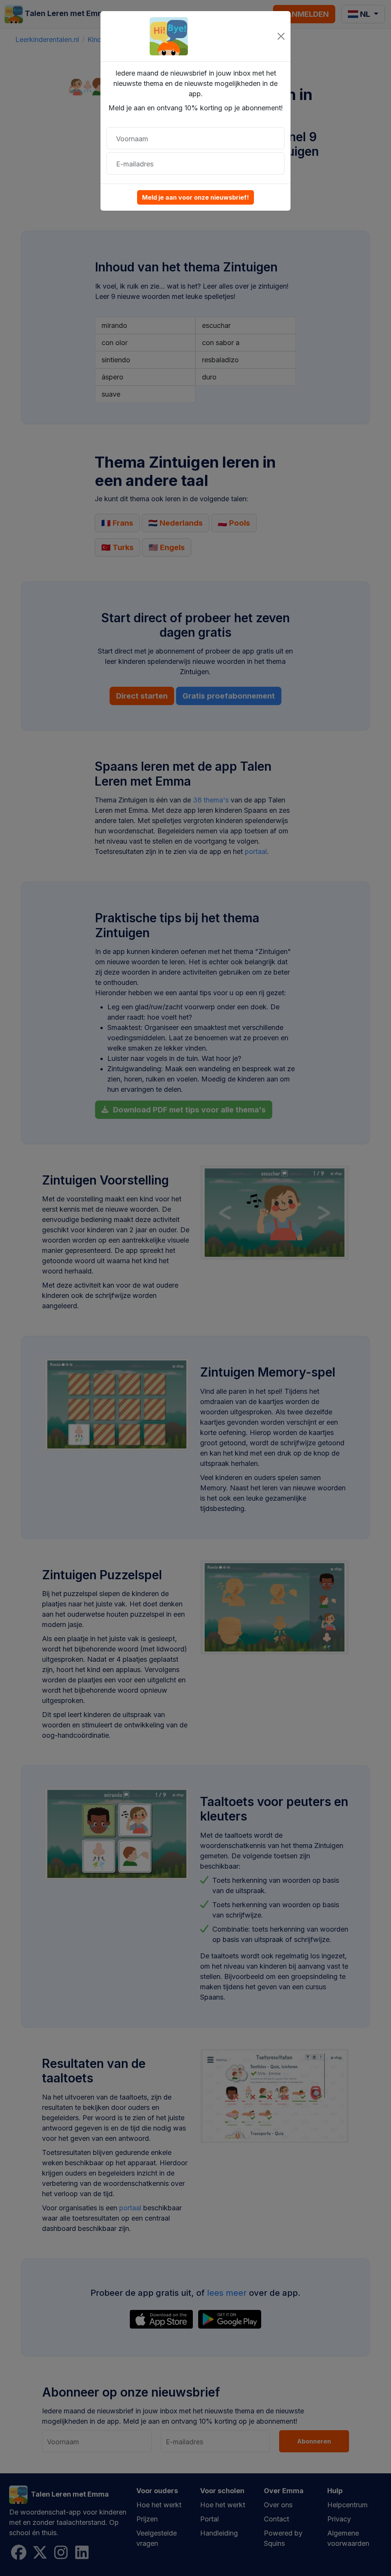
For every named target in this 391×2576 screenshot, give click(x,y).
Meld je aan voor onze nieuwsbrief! (195, 197)
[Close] (281, 36)
